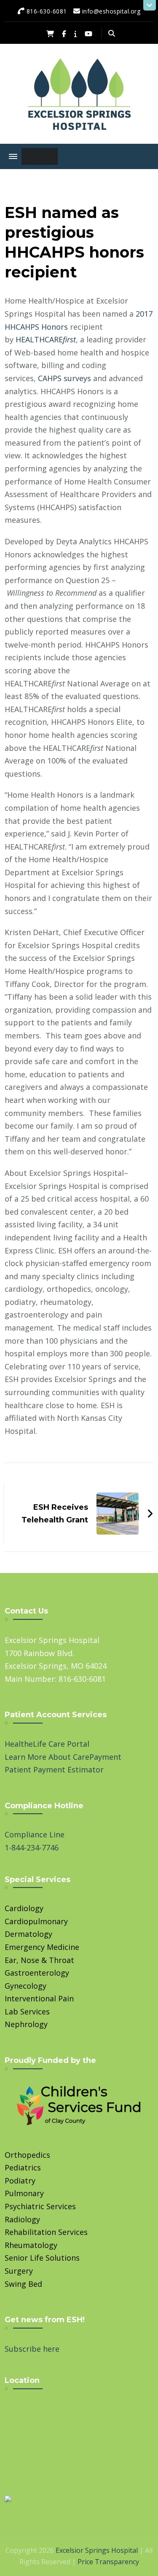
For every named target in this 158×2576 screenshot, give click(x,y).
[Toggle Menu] (38, 156)
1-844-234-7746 (32, 1847)
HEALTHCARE (46, 339)
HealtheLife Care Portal (47, 1744)
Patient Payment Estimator (54, 1769)
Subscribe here (32, 2349)
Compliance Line (35, 1834)
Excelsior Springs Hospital (97, 2550)
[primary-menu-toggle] (13, 156)
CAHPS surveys (64, 378)
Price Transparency (108, 2562)
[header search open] (112, 33)
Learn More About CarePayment (63, 1757)
